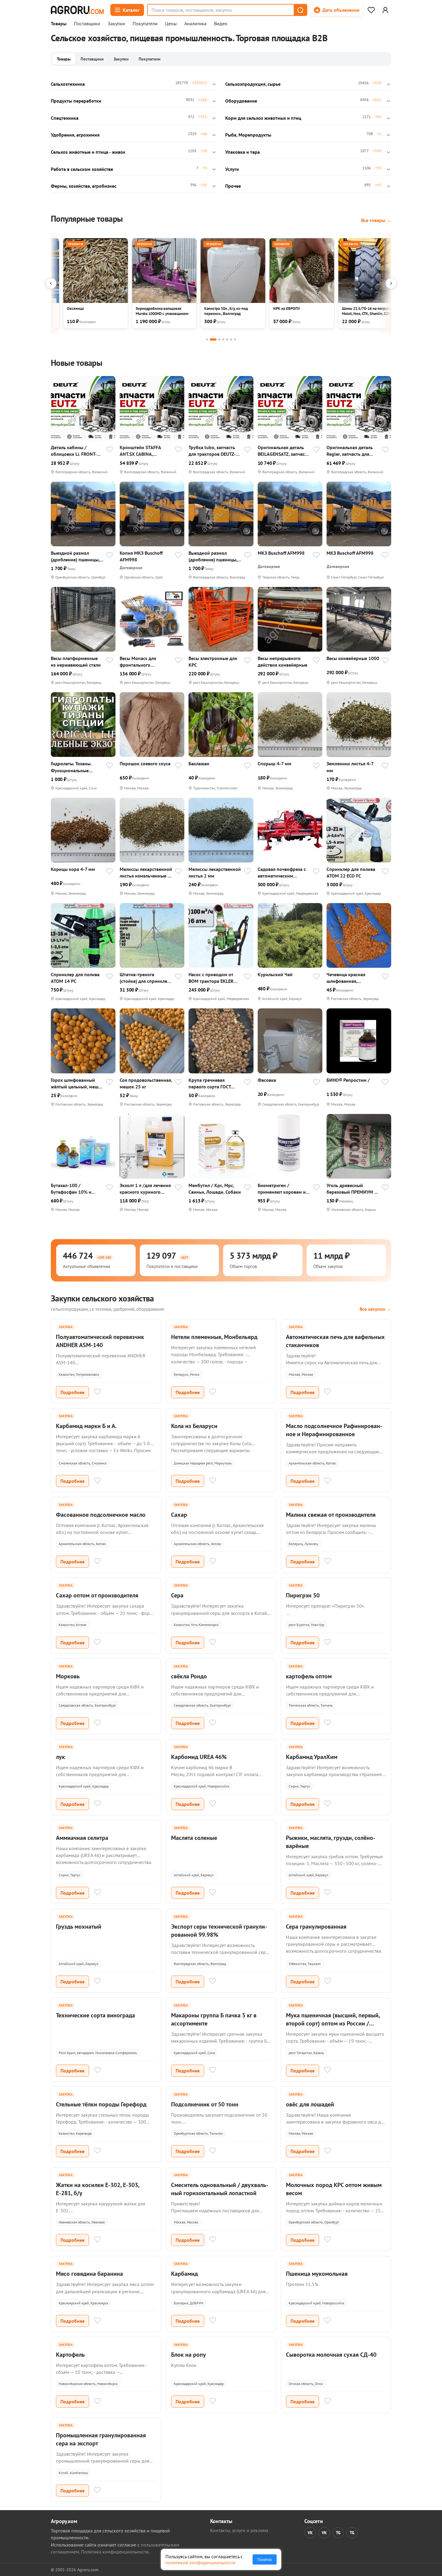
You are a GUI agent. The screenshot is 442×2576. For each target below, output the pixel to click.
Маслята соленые (194, 1838)
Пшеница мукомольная (317, 2274)
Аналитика (195, 24)
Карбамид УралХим (312, 1757)
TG (338, 2533)
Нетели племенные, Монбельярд (214, 1337)
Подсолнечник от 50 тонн (205, 2104)
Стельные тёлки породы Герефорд (101, 2104)
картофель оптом (309, 1676)
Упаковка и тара (242, 152)
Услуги (232, 169)
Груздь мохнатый (79, 1927)
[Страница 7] (235, 339)
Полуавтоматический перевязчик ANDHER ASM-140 (100, 1341)
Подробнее (72, 1392)
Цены (171, 24)
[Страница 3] (219, 339)
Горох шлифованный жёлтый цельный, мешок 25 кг (77, 1083)
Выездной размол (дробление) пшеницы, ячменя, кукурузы (75, 556)
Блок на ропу (189, 2355)
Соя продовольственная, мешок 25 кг (146, 1083)
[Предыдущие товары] (51, 283)
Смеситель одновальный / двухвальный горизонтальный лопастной (220, 2189)
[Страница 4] (223, 339)
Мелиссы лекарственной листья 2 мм (215, 872)
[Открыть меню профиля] (385, 10)
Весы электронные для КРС (213, 662)
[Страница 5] (227, 339)
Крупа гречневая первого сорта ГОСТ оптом (210, 1083)
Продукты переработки (76, 101)
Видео (221, 24)
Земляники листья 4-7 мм (350, 767)
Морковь (68, 1676)
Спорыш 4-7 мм (275, 764)
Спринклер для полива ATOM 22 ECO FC (351, 872)
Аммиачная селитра (82, 1838)
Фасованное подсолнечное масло (101, 1515)
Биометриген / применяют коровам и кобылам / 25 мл (282, 1189)
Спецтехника (65, 118)
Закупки (116, 24)
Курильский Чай (275, 974)
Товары (59, 24)
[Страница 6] (231, 339)
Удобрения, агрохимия (75, 135)
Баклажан (199, 764)
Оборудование (241, 101)
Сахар (179, 1515)
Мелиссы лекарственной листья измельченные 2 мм (146, 873)
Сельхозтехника (68, 84)
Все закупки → (375, 1309)
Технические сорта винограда (95, 2015)
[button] (300, 10)
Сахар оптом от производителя (97, 1595)
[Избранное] (371, 10)
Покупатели (145, 24)
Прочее (233, 186)
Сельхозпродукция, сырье (253, 84)
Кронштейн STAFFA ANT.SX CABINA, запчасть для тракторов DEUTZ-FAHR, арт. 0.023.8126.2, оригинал (145, 451)
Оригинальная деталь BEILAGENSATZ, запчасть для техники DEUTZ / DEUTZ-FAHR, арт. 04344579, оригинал (284, 451)
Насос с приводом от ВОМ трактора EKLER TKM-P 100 (211, 978)
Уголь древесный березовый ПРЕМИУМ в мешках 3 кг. (352, 1189)
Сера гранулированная (316, 1927)
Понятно (265, 2559)
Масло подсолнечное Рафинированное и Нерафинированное (334, 1430)
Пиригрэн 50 (303, 1595)
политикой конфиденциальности (200, 2562)
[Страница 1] (207, 339)
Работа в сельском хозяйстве (82, 169)
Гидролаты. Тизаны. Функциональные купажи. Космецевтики (75, 767)
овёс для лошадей (310, 2104)
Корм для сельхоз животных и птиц (263, 118)
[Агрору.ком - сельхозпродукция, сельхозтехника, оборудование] (77, 10)
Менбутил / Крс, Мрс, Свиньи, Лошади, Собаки (215, 1189)
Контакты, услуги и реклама (239, 2530)
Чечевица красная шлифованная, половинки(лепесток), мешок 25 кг (350, 978)
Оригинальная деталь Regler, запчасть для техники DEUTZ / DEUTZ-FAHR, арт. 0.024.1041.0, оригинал (352, 451)
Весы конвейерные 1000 (353, 658)
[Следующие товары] (391, 283)
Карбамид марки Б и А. (86, 1426)
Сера (177, 1595)
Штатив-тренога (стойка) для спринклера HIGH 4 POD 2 (146, 978)
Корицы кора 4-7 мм (73, 869)
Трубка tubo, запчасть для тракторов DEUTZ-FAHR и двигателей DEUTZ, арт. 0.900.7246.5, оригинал (214, 451)
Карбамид (184, 2274)
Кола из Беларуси (194, 1426)
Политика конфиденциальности (115, 2552)
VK (310, 2533)
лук (60, 1757)
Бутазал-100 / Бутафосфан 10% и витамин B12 (71, 1189)
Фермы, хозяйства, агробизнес (84, 186)
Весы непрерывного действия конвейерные (282, 662)
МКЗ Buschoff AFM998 (281, 553)
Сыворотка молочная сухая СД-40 (331, 2355)
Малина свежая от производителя (331, 1515)
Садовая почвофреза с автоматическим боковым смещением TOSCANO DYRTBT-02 (282, 873)
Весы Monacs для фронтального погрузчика (138, 662)
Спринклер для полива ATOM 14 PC (75, 978)
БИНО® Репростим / (348, 1080)
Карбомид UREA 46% (199, 1757)
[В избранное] (109, 450)
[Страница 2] (213, 339)
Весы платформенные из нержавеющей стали (76, 662)
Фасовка (267, 1080)
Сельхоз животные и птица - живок (88, 152)
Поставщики (87, 24)
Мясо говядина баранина (89, 2274)
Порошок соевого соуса (145, 764)
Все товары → (376, 220)
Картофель (70, 2355)
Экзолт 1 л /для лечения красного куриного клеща (145, 1189)
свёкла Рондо (189, 1676)
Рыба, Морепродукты (248, 135)
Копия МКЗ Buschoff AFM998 (141, 556)
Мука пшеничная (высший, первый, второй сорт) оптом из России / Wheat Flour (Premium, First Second (333, 2023)
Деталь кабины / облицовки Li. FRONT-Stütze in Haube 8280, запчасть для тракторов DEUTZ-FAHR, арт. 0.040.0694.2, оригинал (76, 451)
